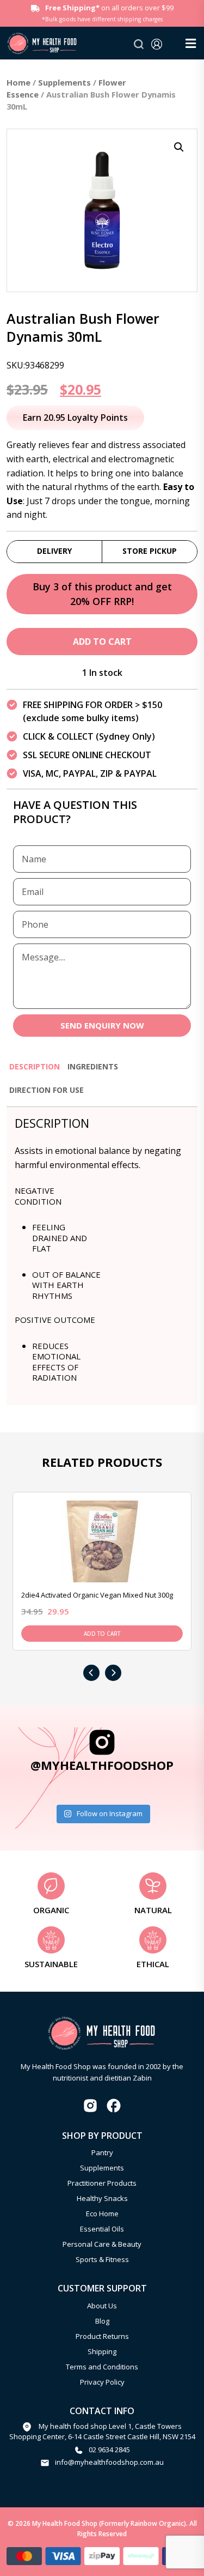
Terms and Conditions (102, 2367)
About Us (102, 2306)
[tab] (35, 1071)
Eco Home (102, 2214)
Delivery (54, 551)
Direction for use (47, 1090)
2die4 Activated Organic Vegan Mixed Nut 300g (97, 1595)
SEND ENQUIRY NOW (102, 1025)
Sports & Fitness (102, 2259)
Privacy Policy (102, 2382)
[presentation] (91, 1673)
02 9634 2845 (109, 2450)
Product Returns (102, 2336)
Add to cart (102, 642)
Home (18, 82)
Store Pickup (150, 551)
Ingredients (93, 1066)
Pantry (102, 2152)
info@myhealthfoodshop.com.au (109, 2462)
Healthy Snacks (102, 2198)
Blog (102, 2321)
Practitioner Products (102, 2183)
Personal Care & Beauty (102, 2244)
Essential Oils (102, 2229)
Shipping (102, 2351)
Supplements (64, 82)
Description (35, 1066)
